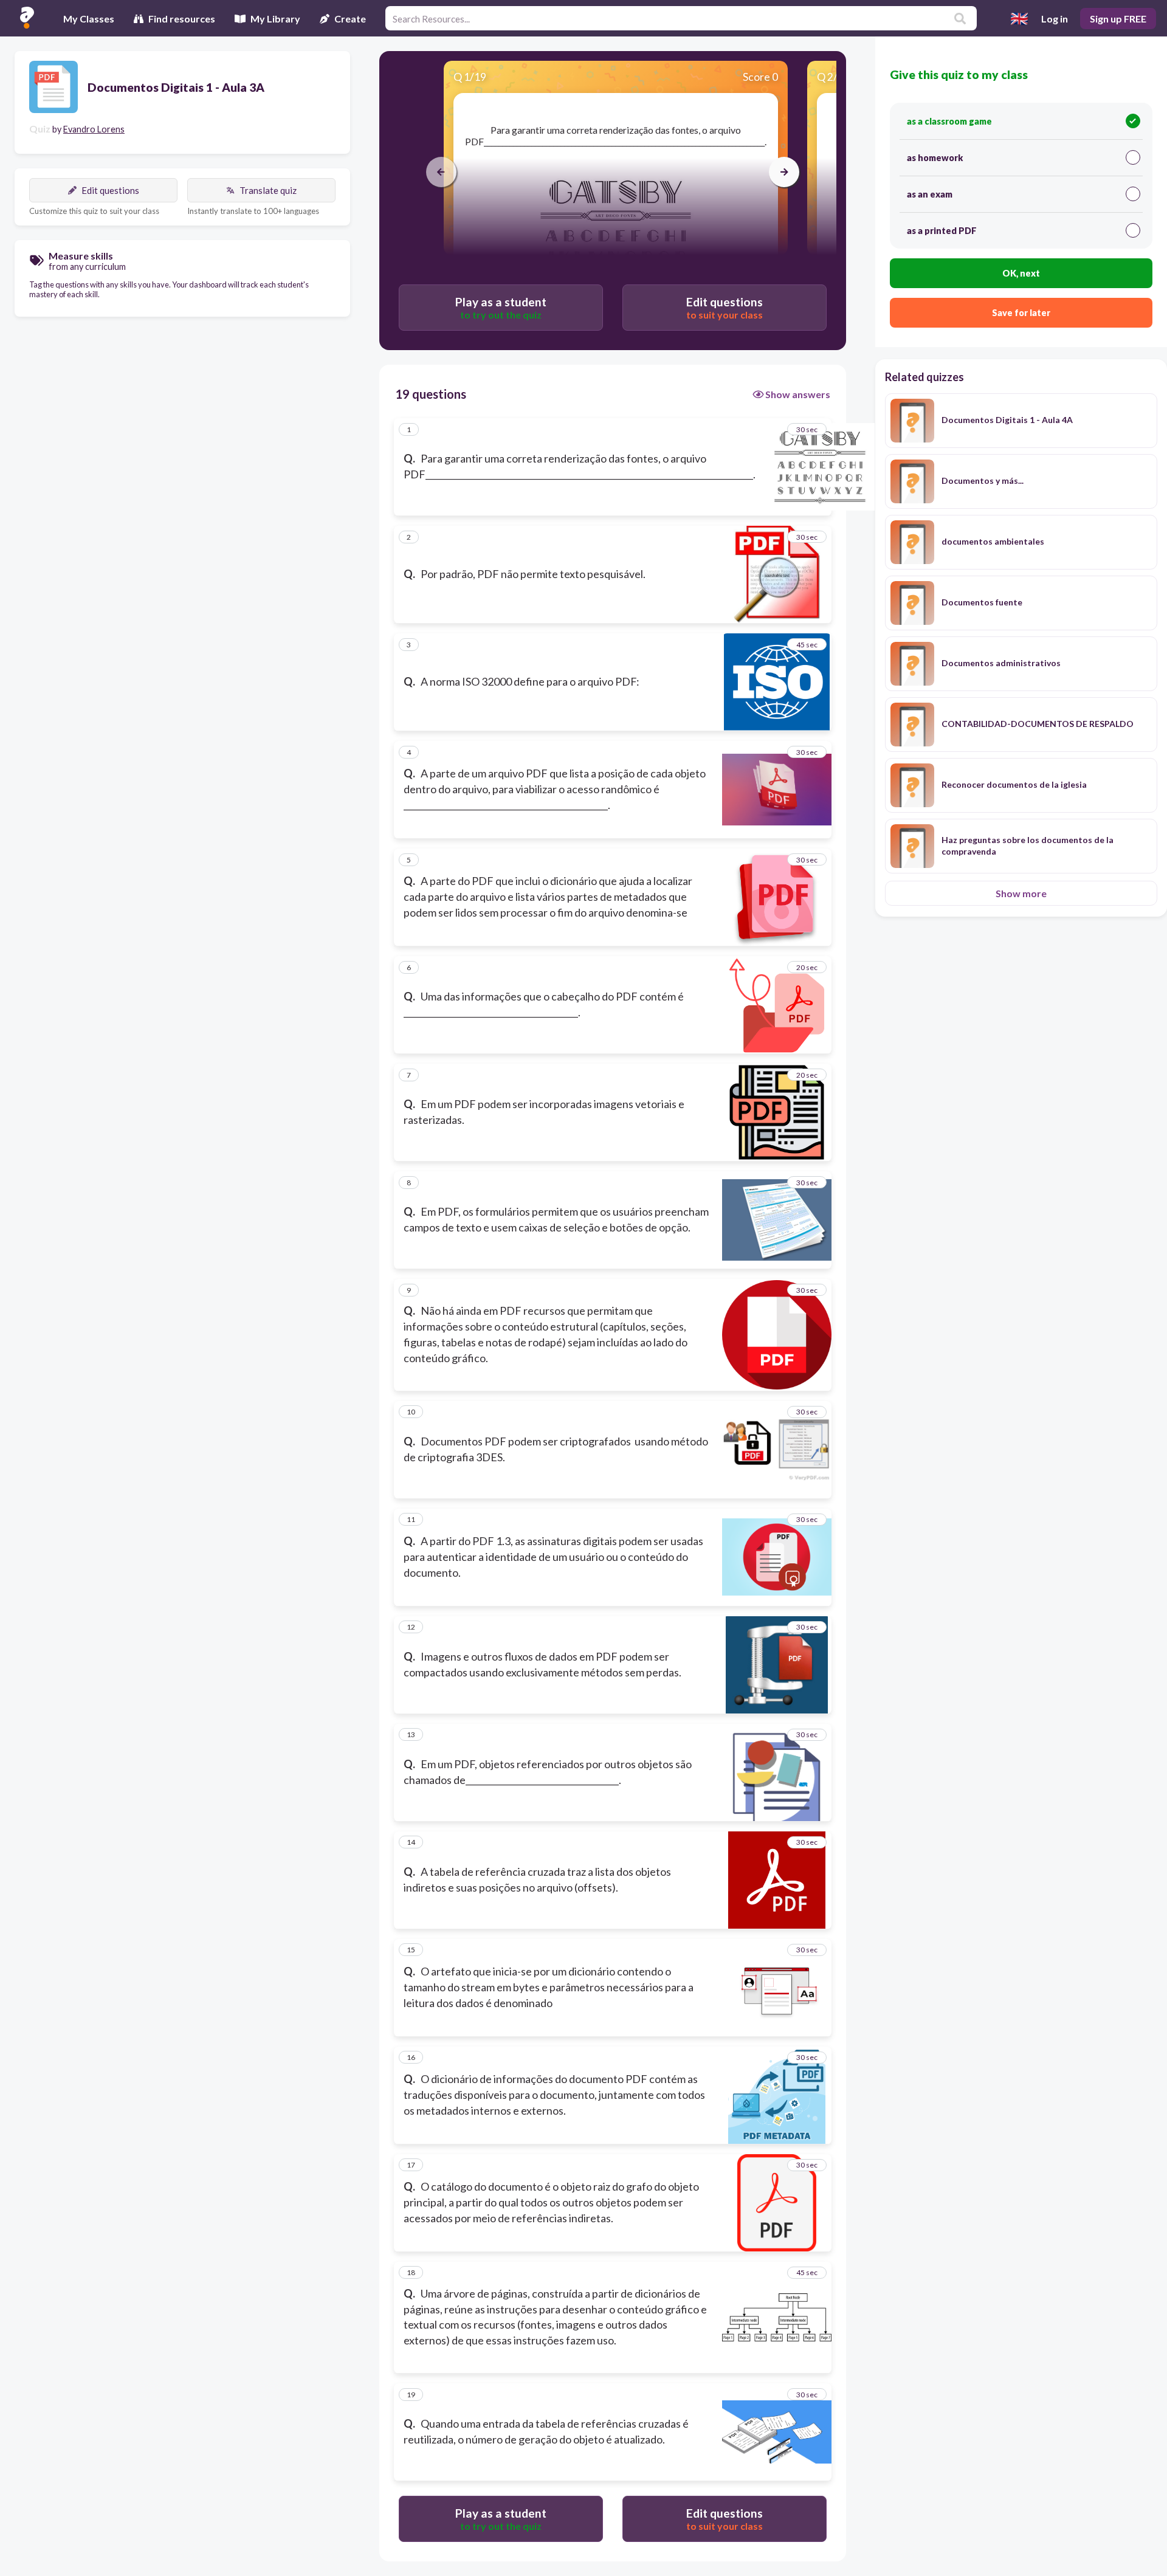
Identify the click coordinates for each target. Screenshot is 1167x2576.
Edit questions (110, 190)
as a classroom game (949, 121)
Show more (1021, 893)
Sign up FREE (1118, 19)
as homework (935, 158)
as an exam (930, 194)
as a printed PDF (942, 231)
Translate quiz (268, 190)
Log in (1055, 19)
